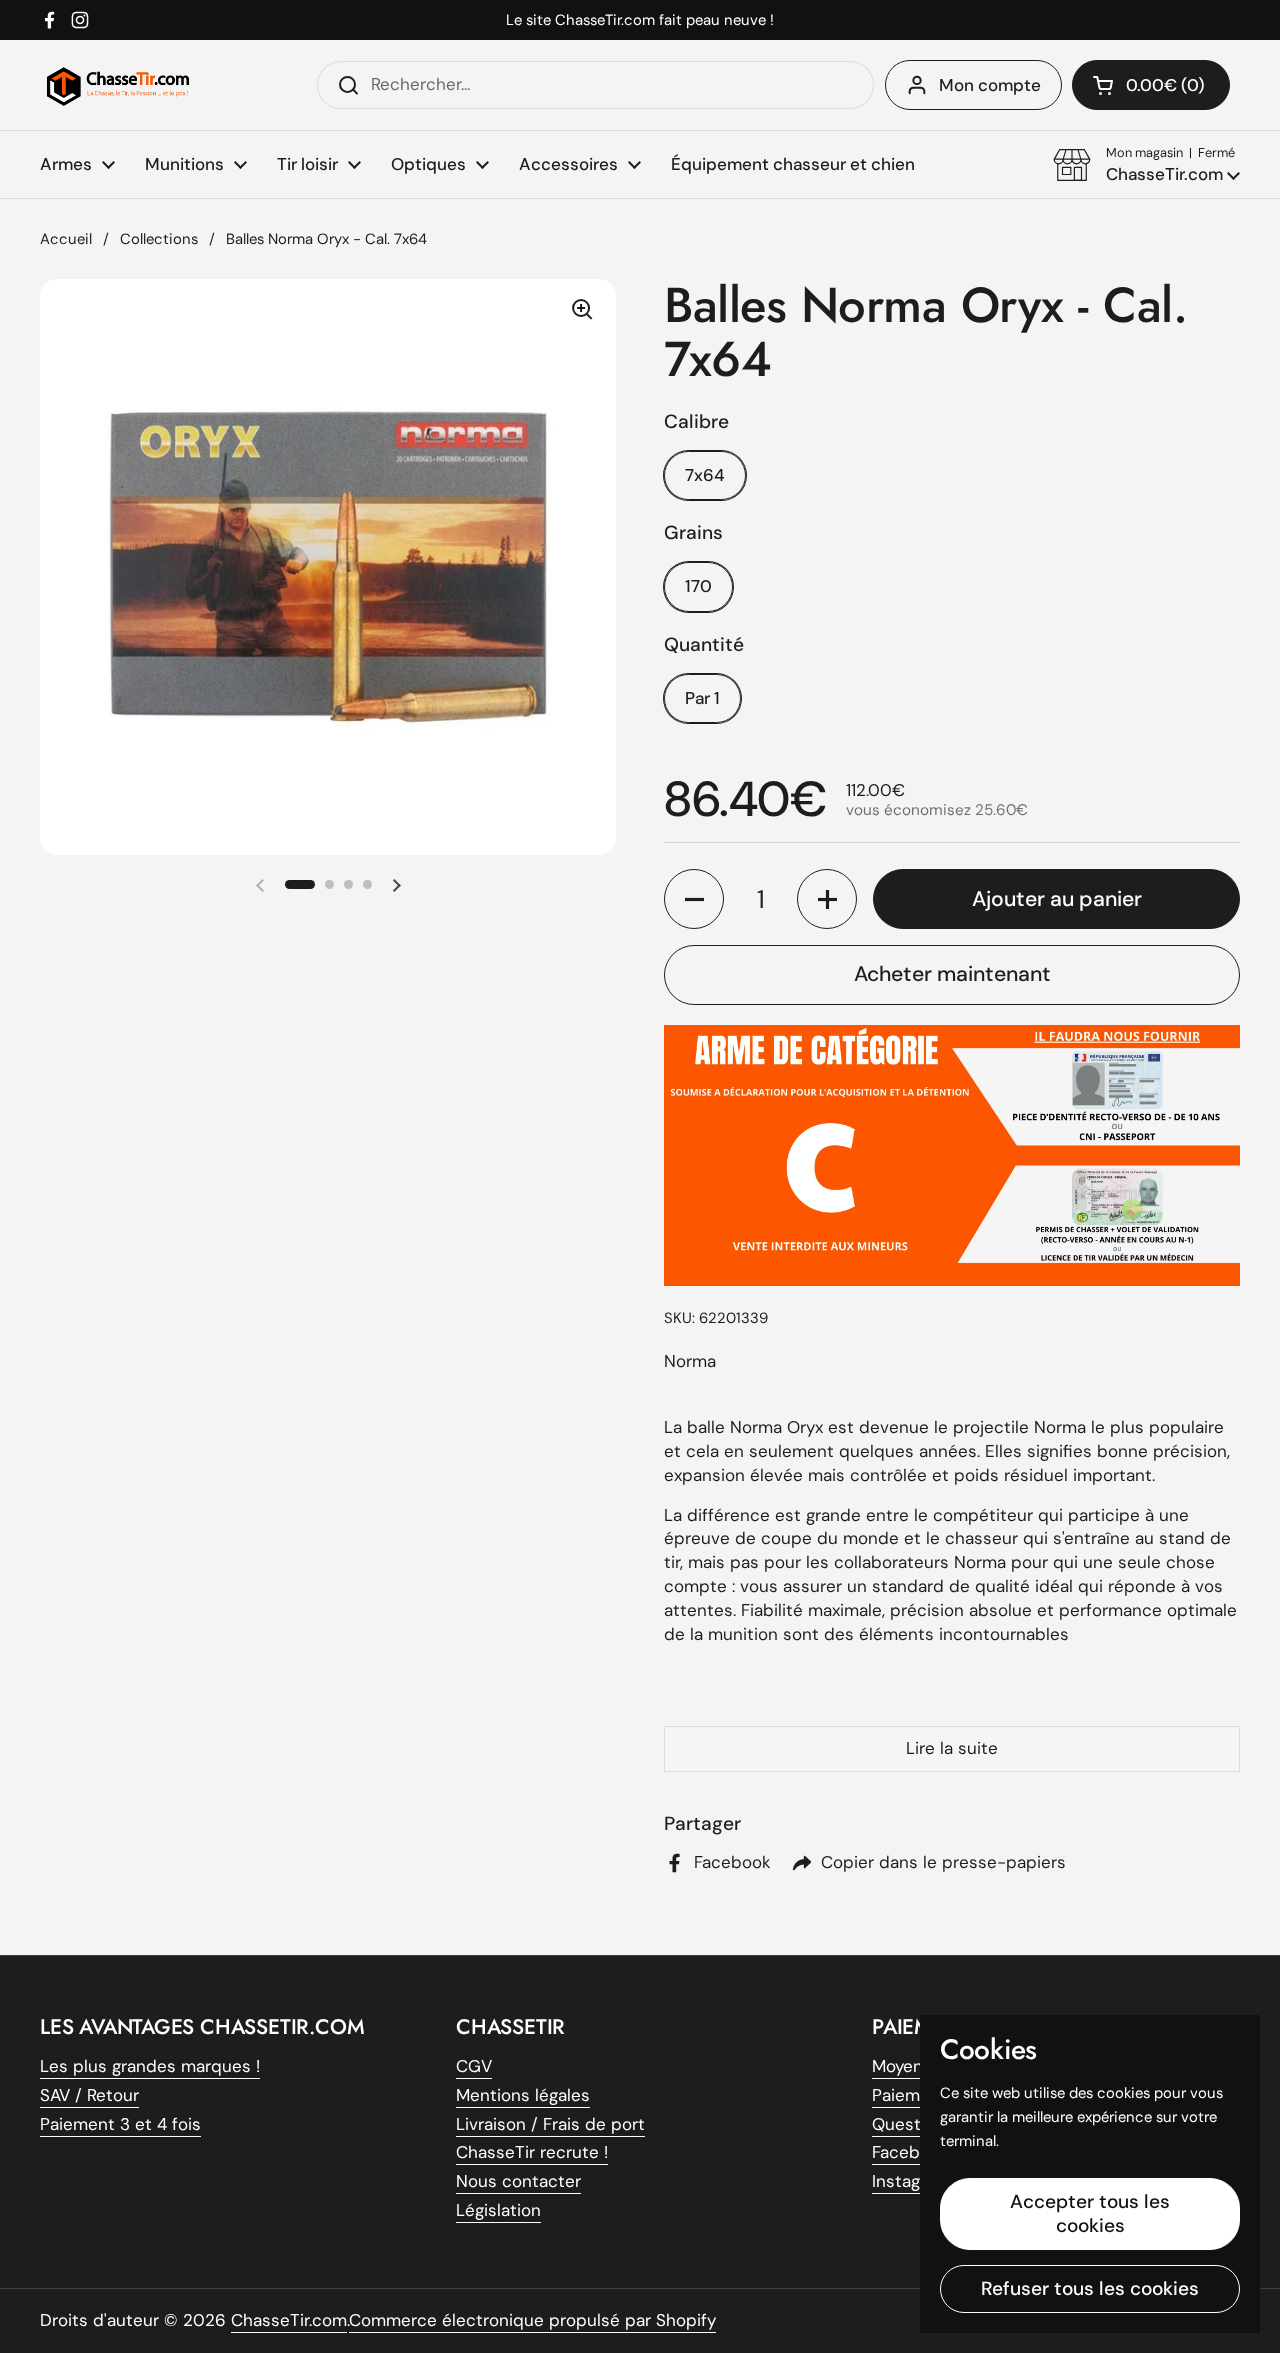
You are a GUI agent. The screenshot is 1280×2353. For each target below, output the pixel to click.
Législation (498, 2210)
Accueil (66, 239)
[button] (1146, 165)
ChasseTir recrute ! (532, 2152)
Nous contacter (518, 2181)
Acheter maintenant (952, 974)
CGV (474, 2066)
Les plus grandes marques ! (150, 2066)
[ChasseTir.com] (118, 85)
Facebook (910, 2152)
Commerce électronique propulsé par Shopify (532, 2320)
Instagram (911, 2181)
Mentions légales (523, 2095)
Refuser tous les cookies (1090, 2288)
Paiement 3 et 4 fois (120, 2124)
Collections (159, 239)
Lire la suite (952, 1748)
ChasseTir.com (289, 2320)
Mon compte (990, 85)
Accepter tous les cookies (1090, 2213)
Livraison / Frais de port (550, 2124)
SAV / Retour (89, 2095)
